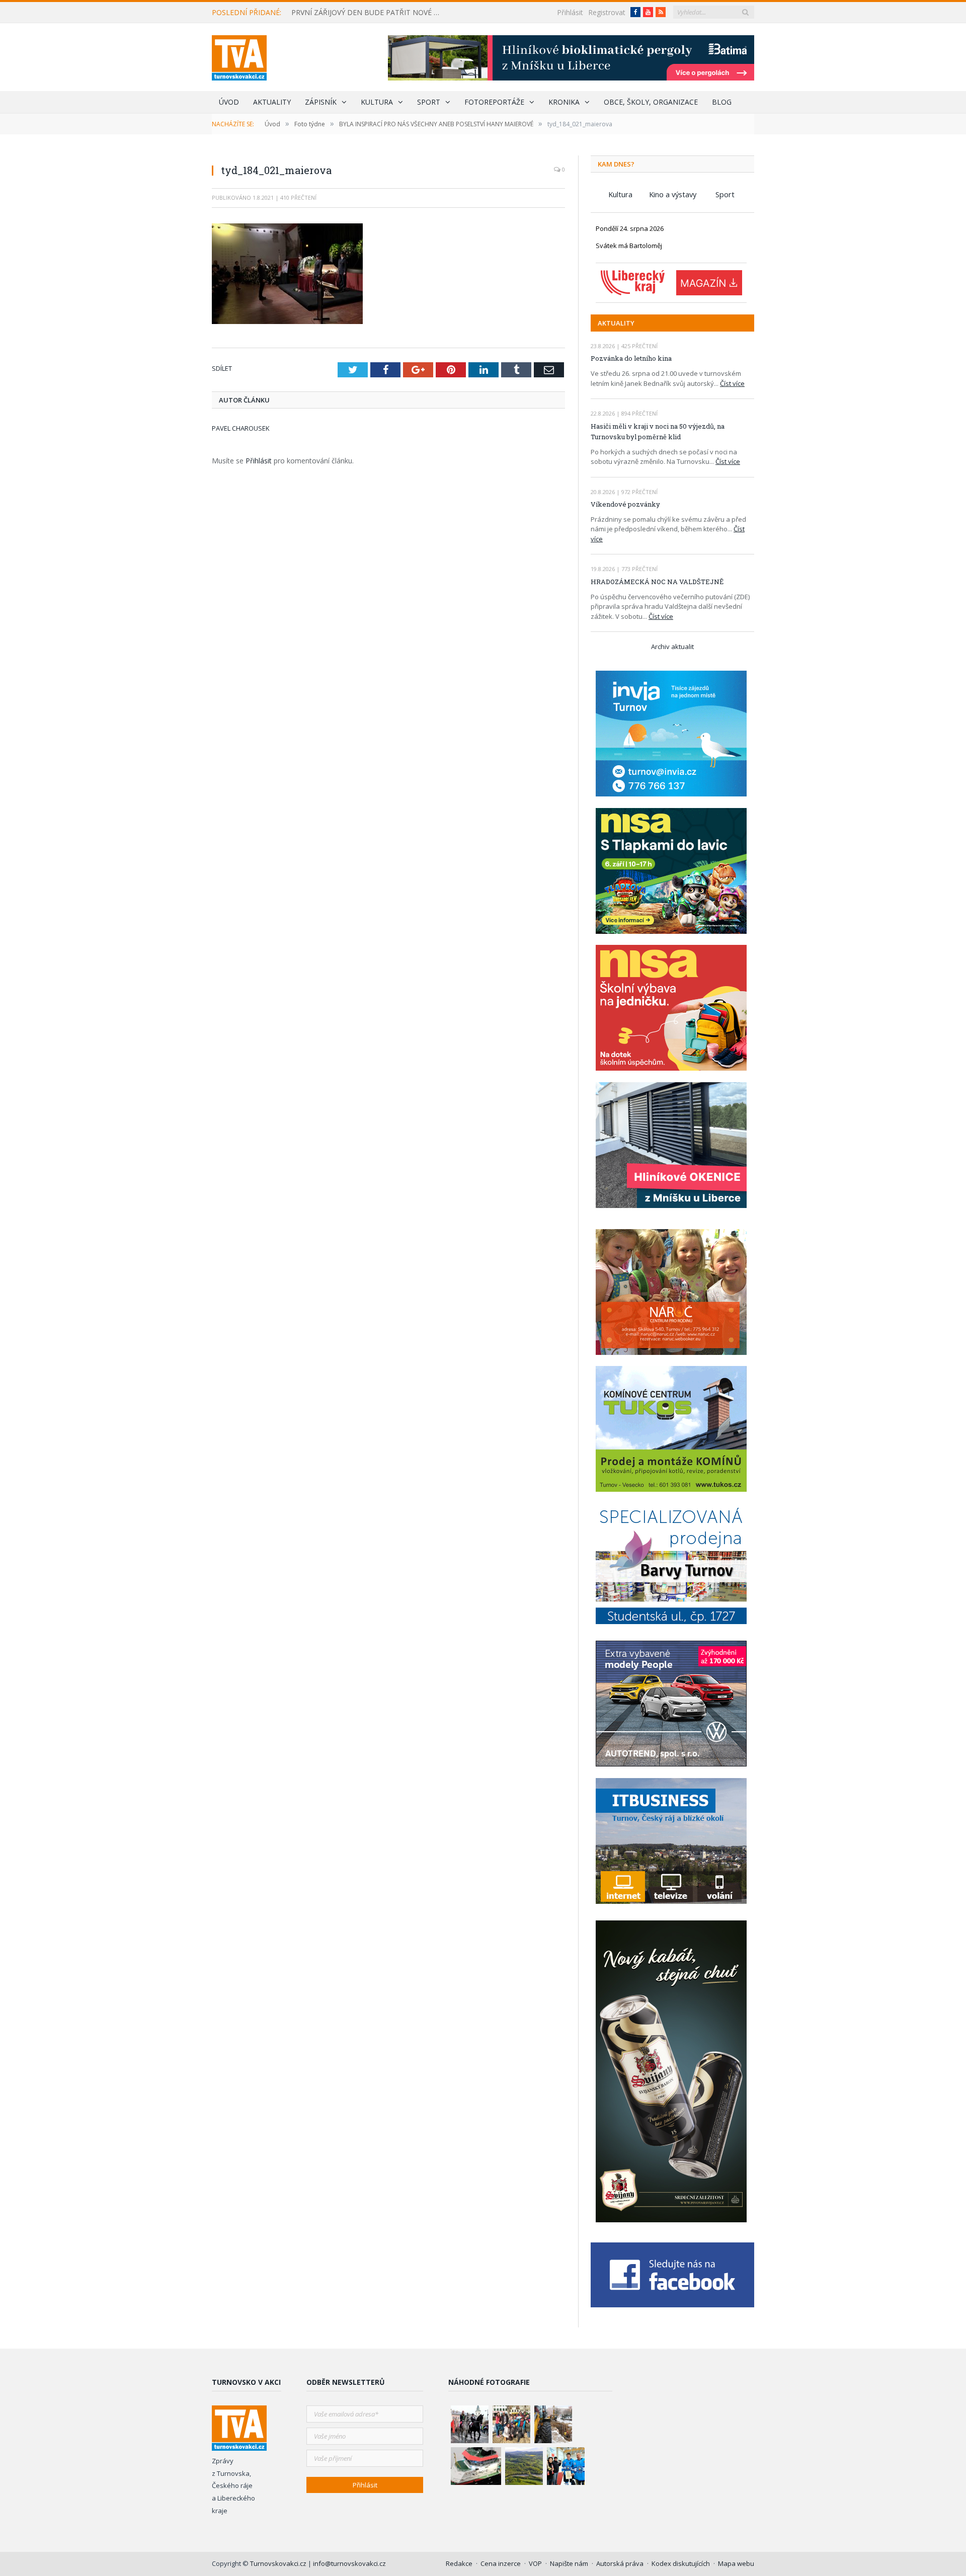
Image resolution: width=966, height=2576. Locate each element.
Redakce (459, 2563)
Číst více (732, 383)
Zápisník (321, 102)
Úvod (229, 102)
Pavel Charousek (241, 428)
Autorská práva (620, 2563)
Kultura (377, 102)
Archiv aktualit (672, 647)
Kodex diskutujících (681, 2563)
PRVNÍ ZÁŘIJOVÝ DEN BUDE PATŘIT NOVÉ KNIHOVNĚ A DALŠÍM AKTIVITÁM (369, 13)
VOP (535, 2563)
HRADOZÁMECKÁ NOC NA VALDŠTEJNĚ (657, 582)
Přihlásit (570, 12)
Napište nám (569, 2563)
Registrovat (607, 12)
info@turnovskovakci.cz (349, 2563)
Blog (722, 102)
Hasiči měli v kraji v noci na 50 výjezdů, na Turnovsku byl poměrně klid (658, 431)
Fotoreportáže (494, 102)
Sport (429, 102)
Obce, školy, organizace (651, 102)
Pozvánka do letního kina (631, 358)
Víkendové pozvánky (625, 504)
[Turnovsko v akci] (239, 56)
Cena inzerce (501, 2563)
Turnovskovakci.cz (279, 2563)
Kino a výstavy (673, 194)
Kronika (564, 102)
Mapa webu (736, 2563)
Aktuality (272, 102)
